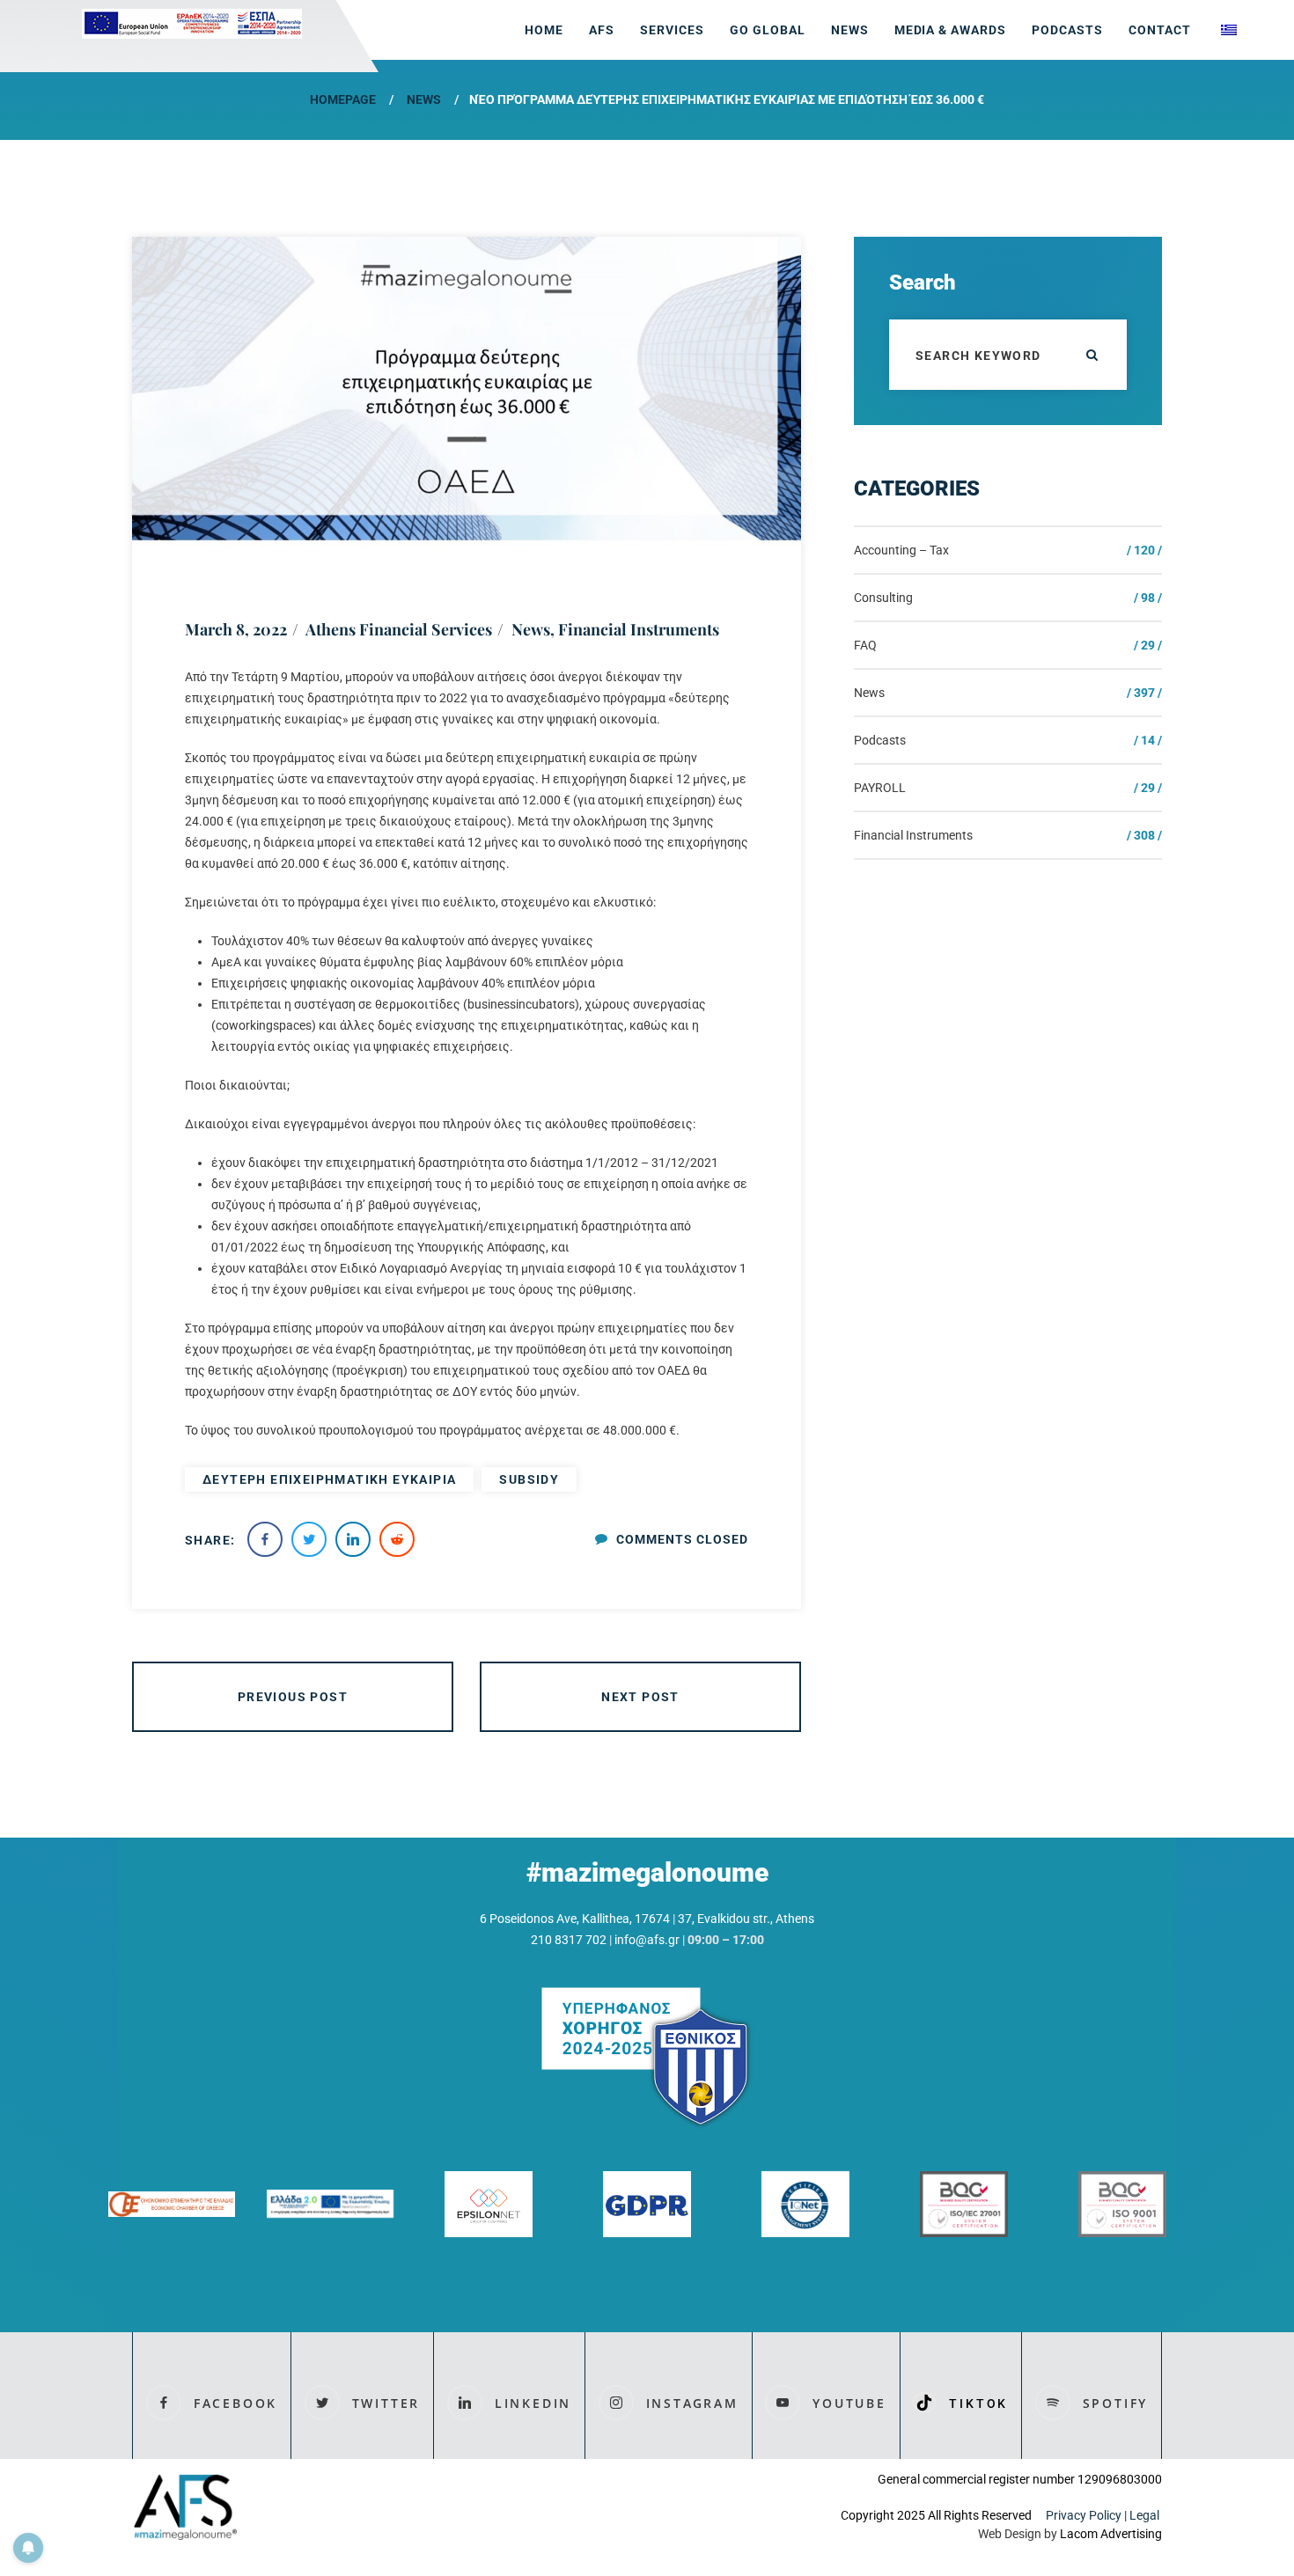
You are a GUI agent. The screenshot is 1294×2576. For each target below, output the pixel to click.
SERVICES (672, 30)
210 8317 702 (569, 1940)
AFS (602, 30)
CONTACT (1160, 30)
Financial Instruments (639, 629)
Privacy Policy (1084, 2515)
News (424, 99)
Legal (1146, 2515)
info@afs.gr (647, 1940)
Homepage (343, 99)
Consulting (883, 598)
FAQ (865, 645)
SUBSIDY (529, 1479)
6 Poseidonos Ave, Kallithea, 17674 (575, 1919)
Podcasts (1067, 30)
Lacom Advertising (1111, 2534)
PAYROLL (880, 788)
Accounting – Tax (901, 550)
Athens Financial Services (399, 629)
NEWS (850, 30)
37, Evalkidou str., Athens (746, 1919)
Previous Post (293, 1697)
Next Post (640, 1697)
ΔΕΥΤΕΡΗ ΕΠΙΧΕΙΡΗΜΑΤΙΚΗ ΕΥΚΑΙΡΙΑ (329, 1479)
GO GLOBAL (768, 30)
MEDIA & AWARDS (951, 30)
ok (1092, 355)
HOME (544, 30)
